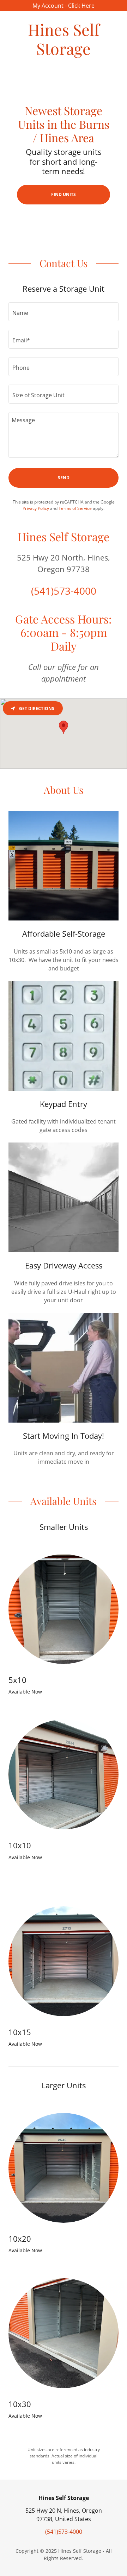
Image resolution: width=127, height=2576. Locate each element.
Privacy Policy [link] (36, 508)
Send (64, 478)
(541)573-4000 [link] (64, 591)
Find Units (64, 194)
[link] (64, 39)
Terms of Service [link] (75, 508)
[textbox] (64, 312)
